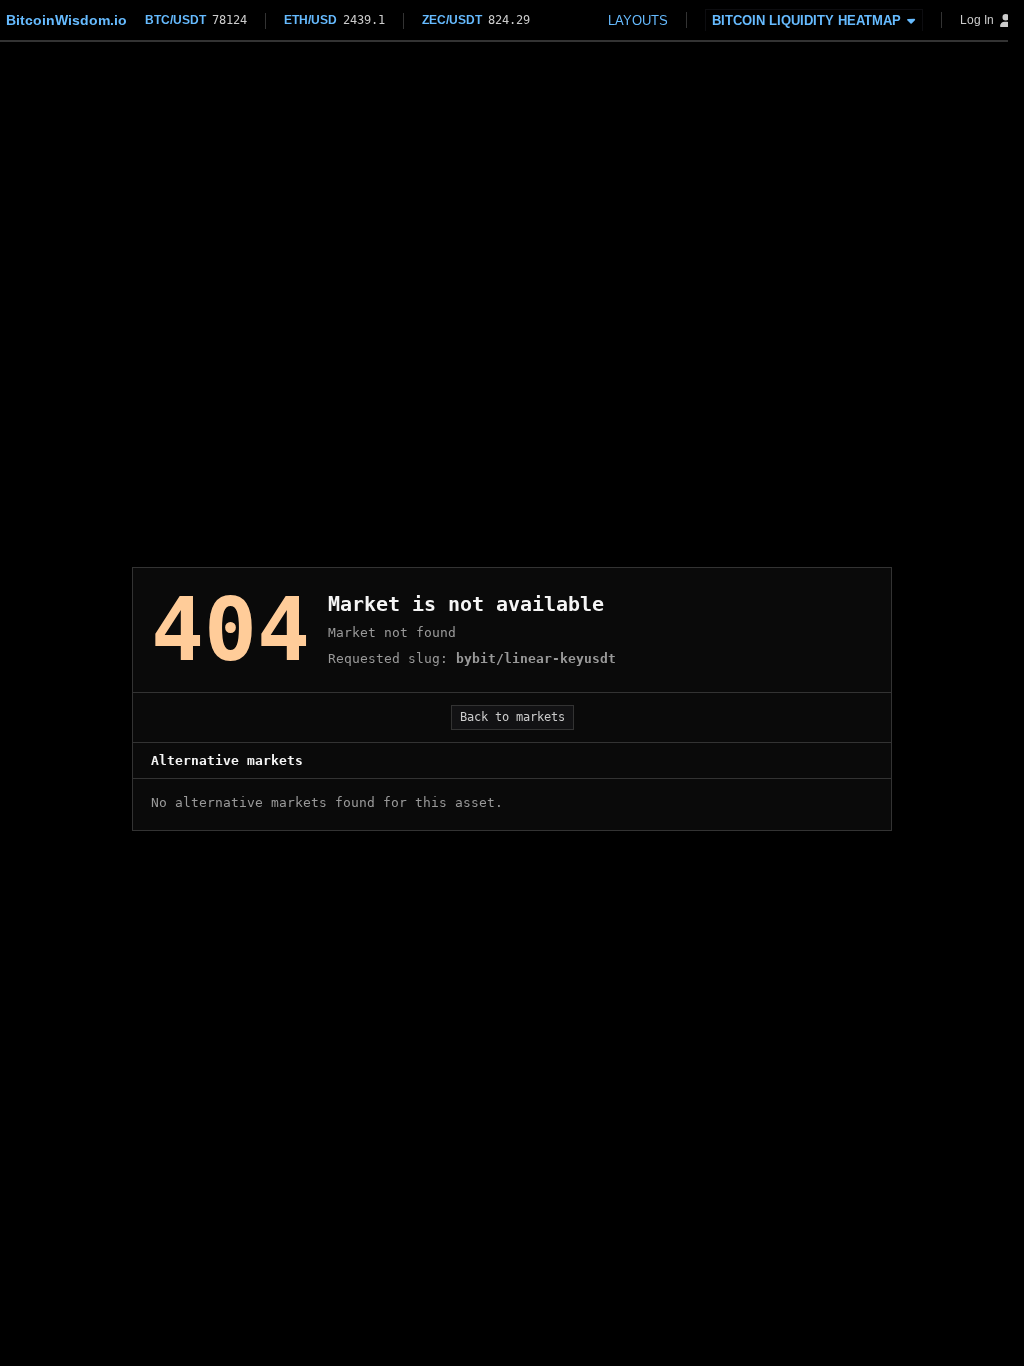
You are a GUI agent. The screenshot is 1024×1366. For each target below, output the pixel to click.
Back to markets (512, 717)
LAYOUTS (638, 20)
